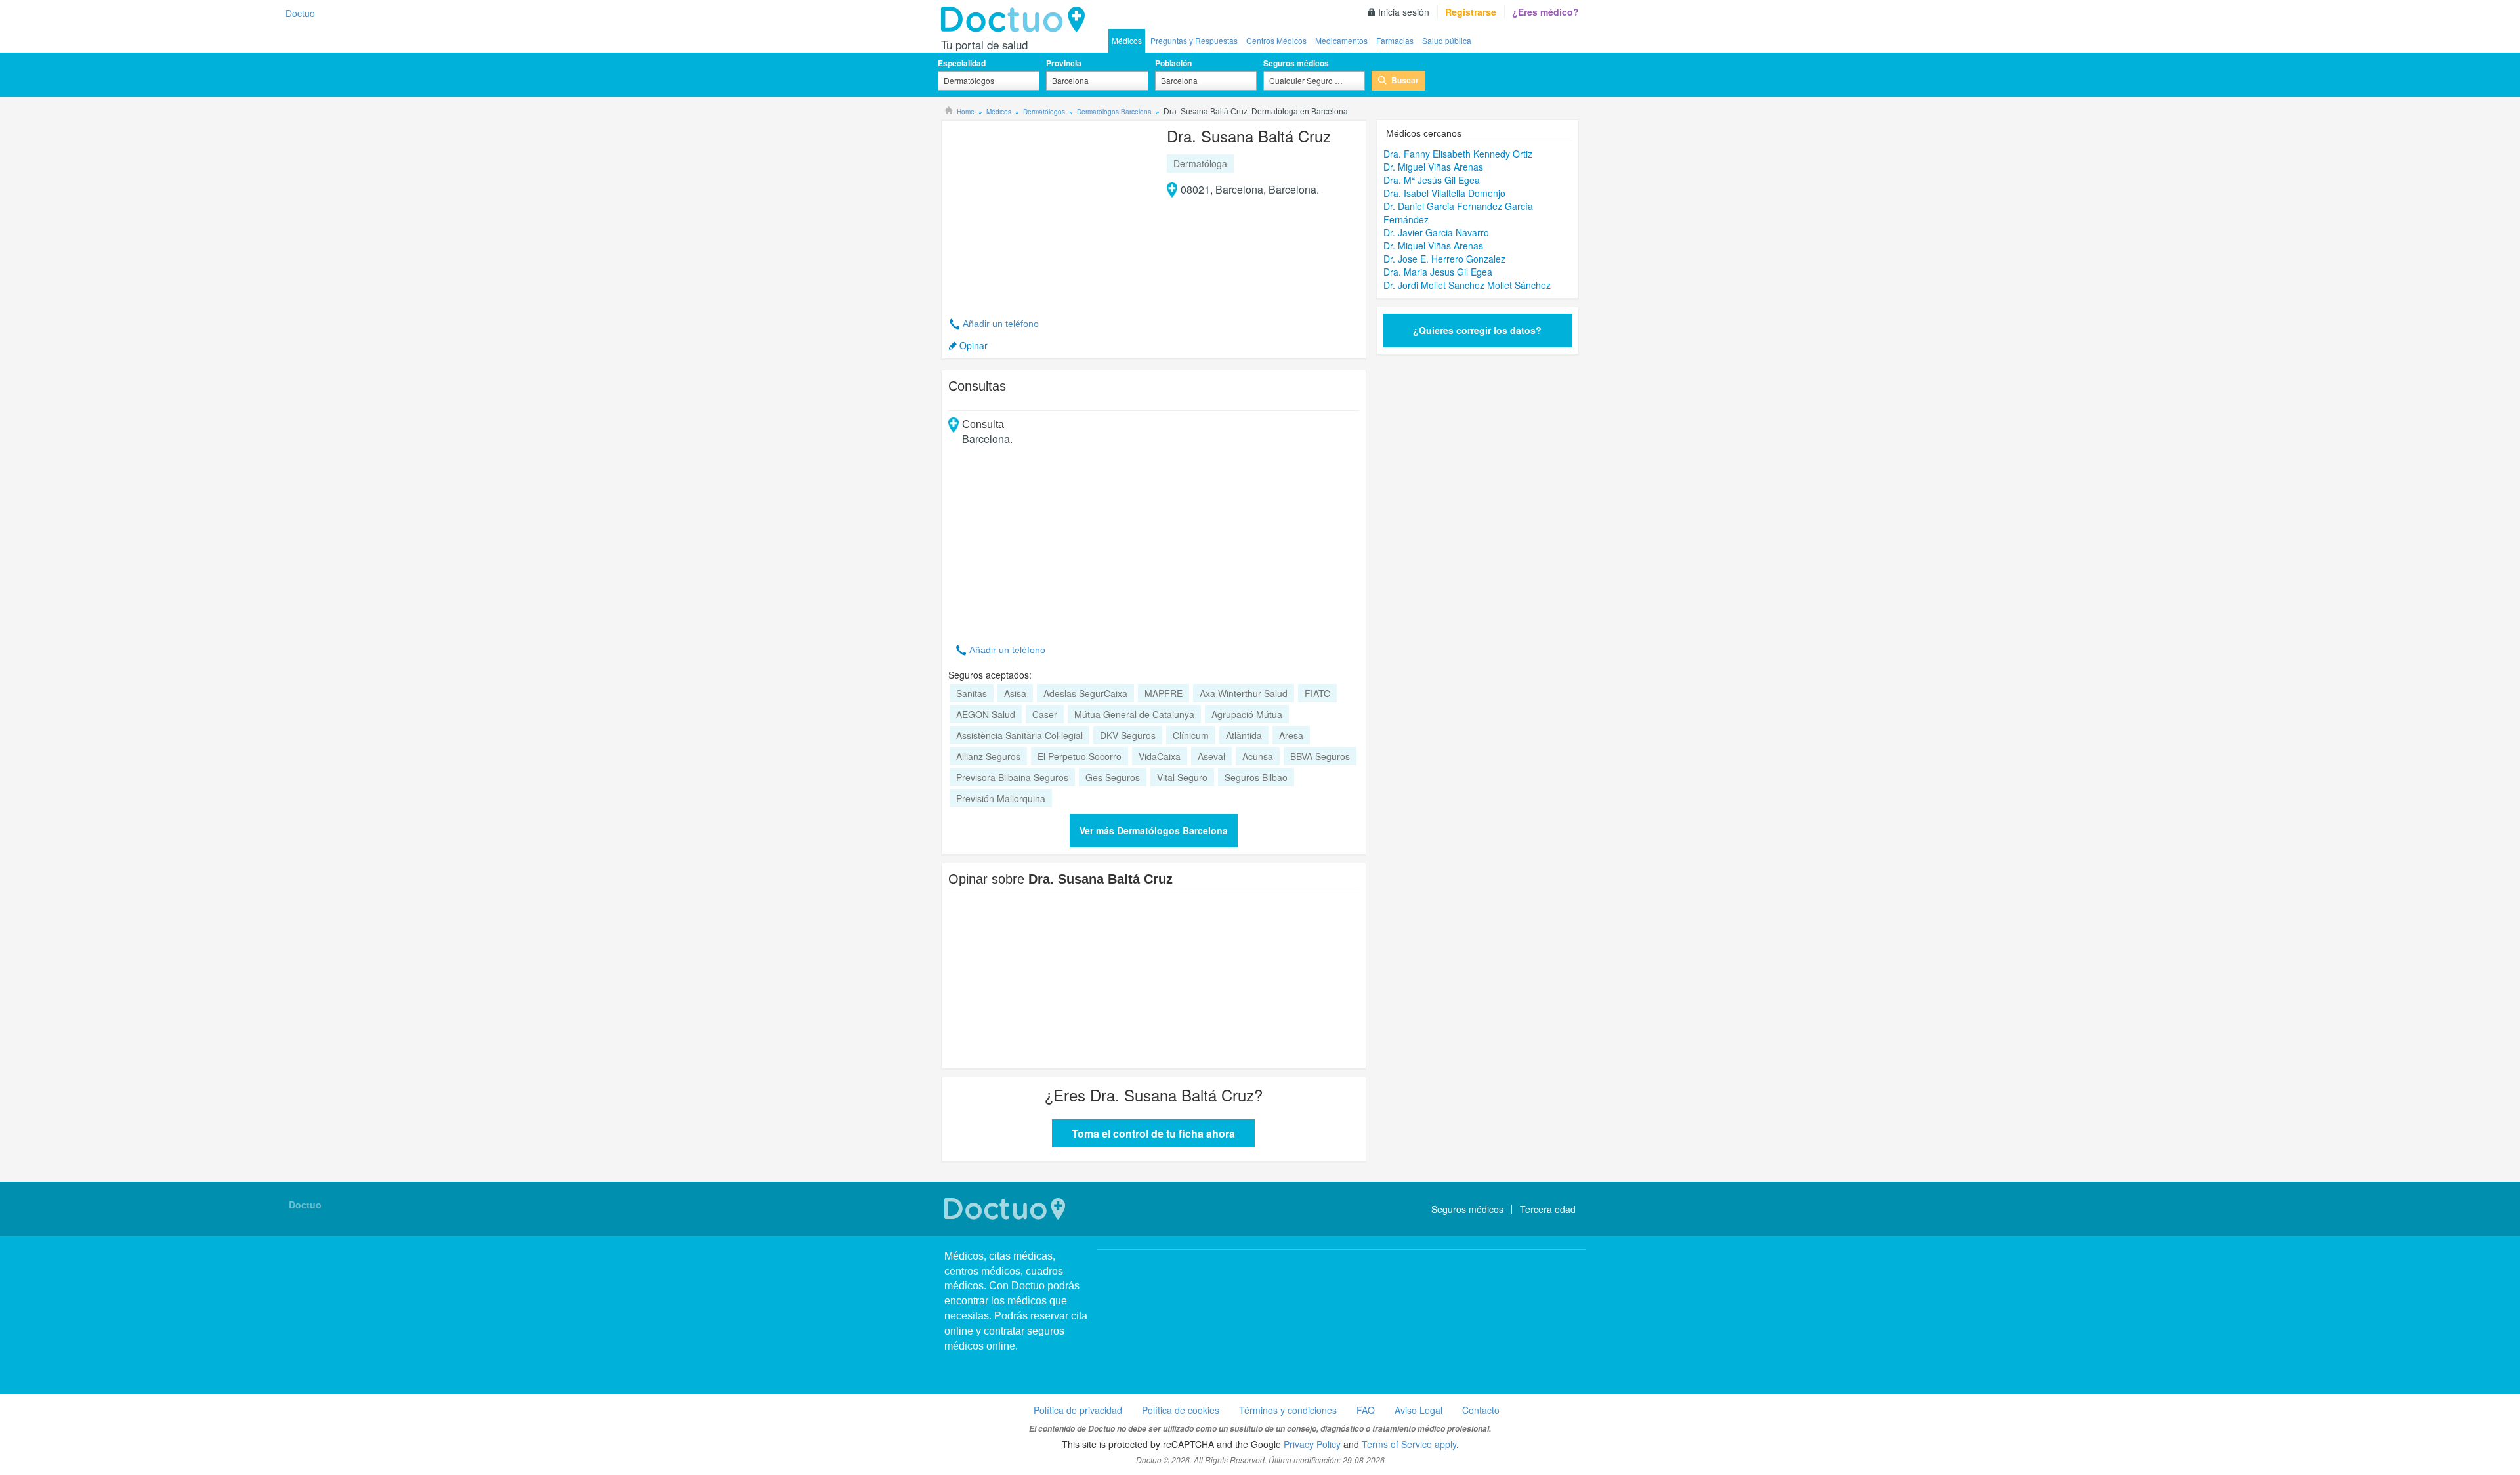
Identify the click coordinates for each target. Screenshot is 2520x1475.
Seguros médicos (1296, 63)
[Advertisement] (1049, 211)
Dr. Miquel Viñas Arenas (1433, 246)
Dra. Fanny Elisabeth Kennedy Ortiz (1458, 154)
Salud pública (1447, 40)
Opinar (974, 345)
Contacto (1481, 1410)
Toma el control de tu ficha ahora (1153, 1133)
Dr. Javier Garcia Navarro (1436, 232)
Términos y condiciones (1288, 1410)
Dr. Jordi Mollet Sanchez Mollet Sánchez (1467, 285)
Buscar (1405, 80)
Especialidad (962, 63)
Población (1173, 63)
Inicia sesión (1404, 12)
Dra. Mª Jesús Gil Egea (1432, 180)
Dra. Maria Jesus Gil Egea (1438, 272)
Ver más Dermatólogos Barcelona (1154, 830)
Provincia (1064, 63)
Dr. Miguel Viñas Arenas (1433, 167)
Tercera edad (1548, 1209)
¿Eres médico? (1545, 12)
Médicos (1127, 40)
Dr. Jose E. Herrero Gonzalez (1444, 259)
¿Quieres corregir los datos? (1477, 330)
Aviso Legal (1418, 1410)
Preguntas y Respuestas (1194, 40)
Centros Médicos (1276, 40)
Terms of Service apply (1409, 1444)
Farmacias (1395, 40)
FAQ (1366, 1410)
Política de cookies (1181, 1410)
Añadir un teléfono (1001, 324)
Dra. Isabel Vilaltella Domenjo (1444, 193)
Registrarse (1471, 12)
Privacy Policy (1312, 1444)
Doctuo (1017, 20)
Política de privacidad (1078, 1410)
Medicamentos (1341, 40)
